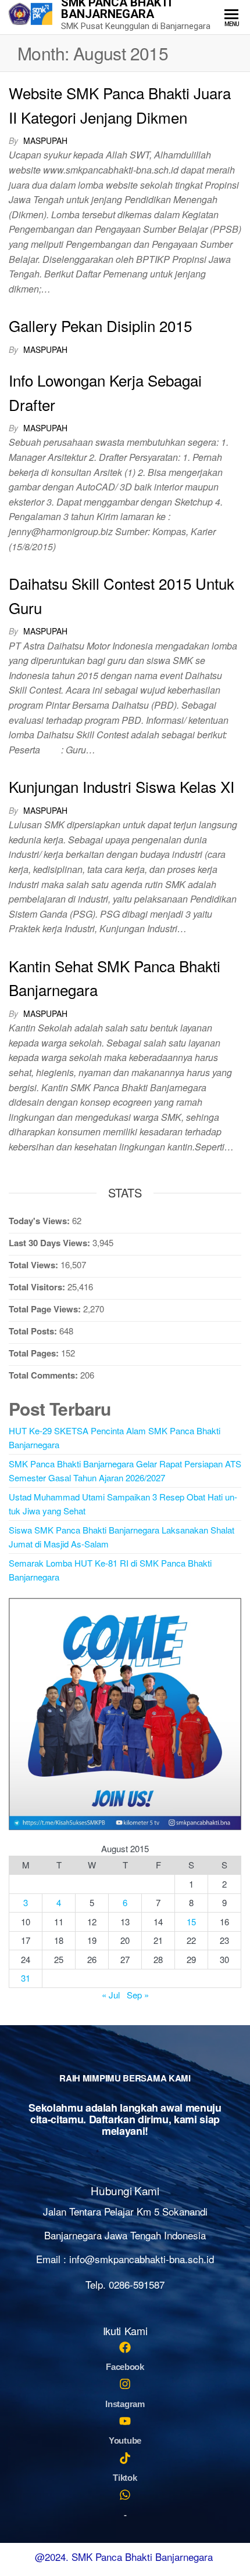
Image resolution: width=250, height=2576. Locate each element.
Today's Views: (40, 1221)
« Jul (111, 1995)
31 (26, 1978)
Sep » (138, 1995)
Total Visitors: (38, 1287)
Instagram (125, 2404)
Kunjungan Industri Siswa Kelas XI (122, 786)
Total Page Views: (46, 1309)
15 (191, 1922)
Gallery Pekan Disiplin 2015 (100, 325)
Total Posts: (34, 1331)
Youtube (125, 2440)
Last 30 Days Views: (51, 1243)
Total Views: (35, 1265)
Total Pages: (35, 1353)
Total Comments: (44, 1375)
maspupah (45, 140)
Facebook (125, 2367)
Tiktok (125, 2478)
